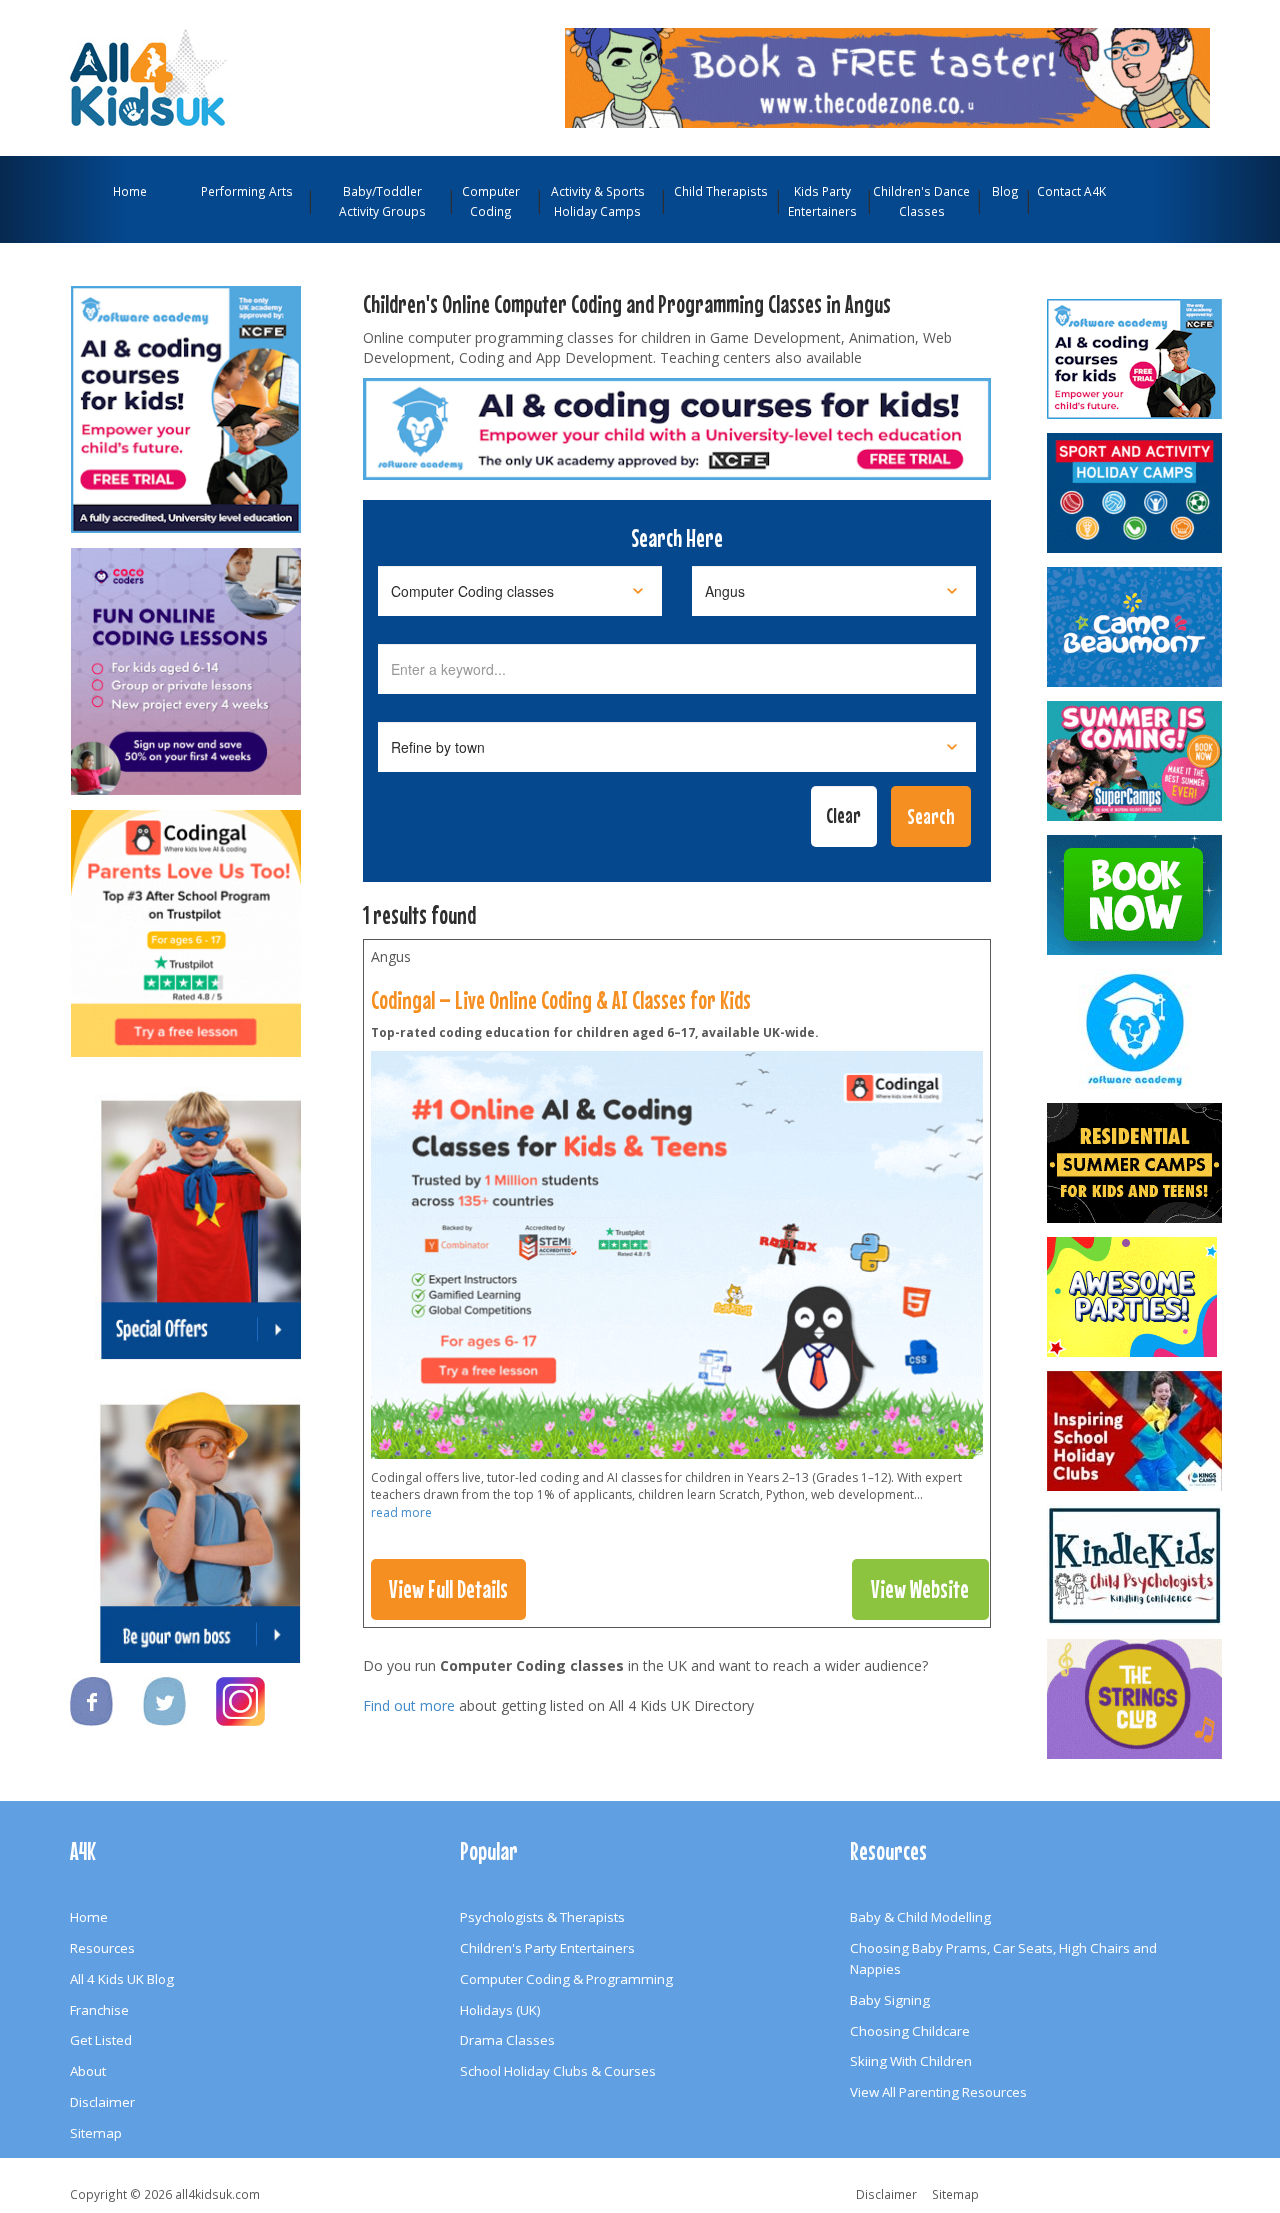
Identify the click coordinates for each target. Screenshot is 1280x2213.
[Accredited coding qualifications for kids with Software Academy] (186, 400)
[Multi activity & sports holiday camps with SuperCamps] (1136, 761)
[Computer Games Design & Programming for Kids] (1136, 1029)
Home (130, 191)
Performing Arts (247, 191)
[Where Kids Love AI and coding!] (186, 924)
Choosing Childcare (910, 2031)
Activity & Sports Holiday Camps (598, 201)
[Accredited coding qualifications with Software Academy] (1136, 359)
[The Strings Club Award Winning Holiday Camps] (1136, 1699)
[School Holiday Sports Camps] (1136, 1431)
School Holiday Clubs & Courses (558, 2071)
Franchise (99, 2010)
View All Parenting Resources (938, 2092)
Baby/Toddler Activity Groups (382, 201)
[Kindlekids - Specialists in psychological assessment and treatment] (1136, 1565)
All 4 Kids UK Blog (122, 1979)
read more (401, 1512)
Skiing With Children (911, 2061)
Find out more (409, 1705)
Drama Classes (507, 2040)
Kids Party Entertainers (822, 201)
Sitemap (96, 2133)
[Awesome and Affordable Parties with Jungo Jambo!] (1136, 1297)
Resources (102, 1948)
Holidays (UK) (500, 2010)
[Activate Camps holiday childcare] (1136, 493)
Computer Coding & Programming (566, 1979)
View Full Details (448, 1589)
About (88, 2071)
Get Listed (101, 2040)
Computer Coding (491, 201)
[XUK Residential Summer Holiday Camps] (1136, 1163)
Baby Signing (890, 2000)
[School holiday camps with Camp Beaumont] (1136, 627)
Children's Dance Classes (921, 201)
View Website (920, 1589)
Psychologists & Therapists (542, 1917)
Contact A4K (1071, 191)
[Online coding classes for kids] (887, 76)
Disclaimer (102, 2102)
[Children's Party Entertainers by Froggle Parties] (1136, 895)
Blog (1005, 191)
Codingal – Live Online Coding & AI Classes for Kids (561, 1000)
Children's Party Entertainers (547, 1948)
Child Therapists (721, 191)
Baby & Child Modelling (920, 1917)
